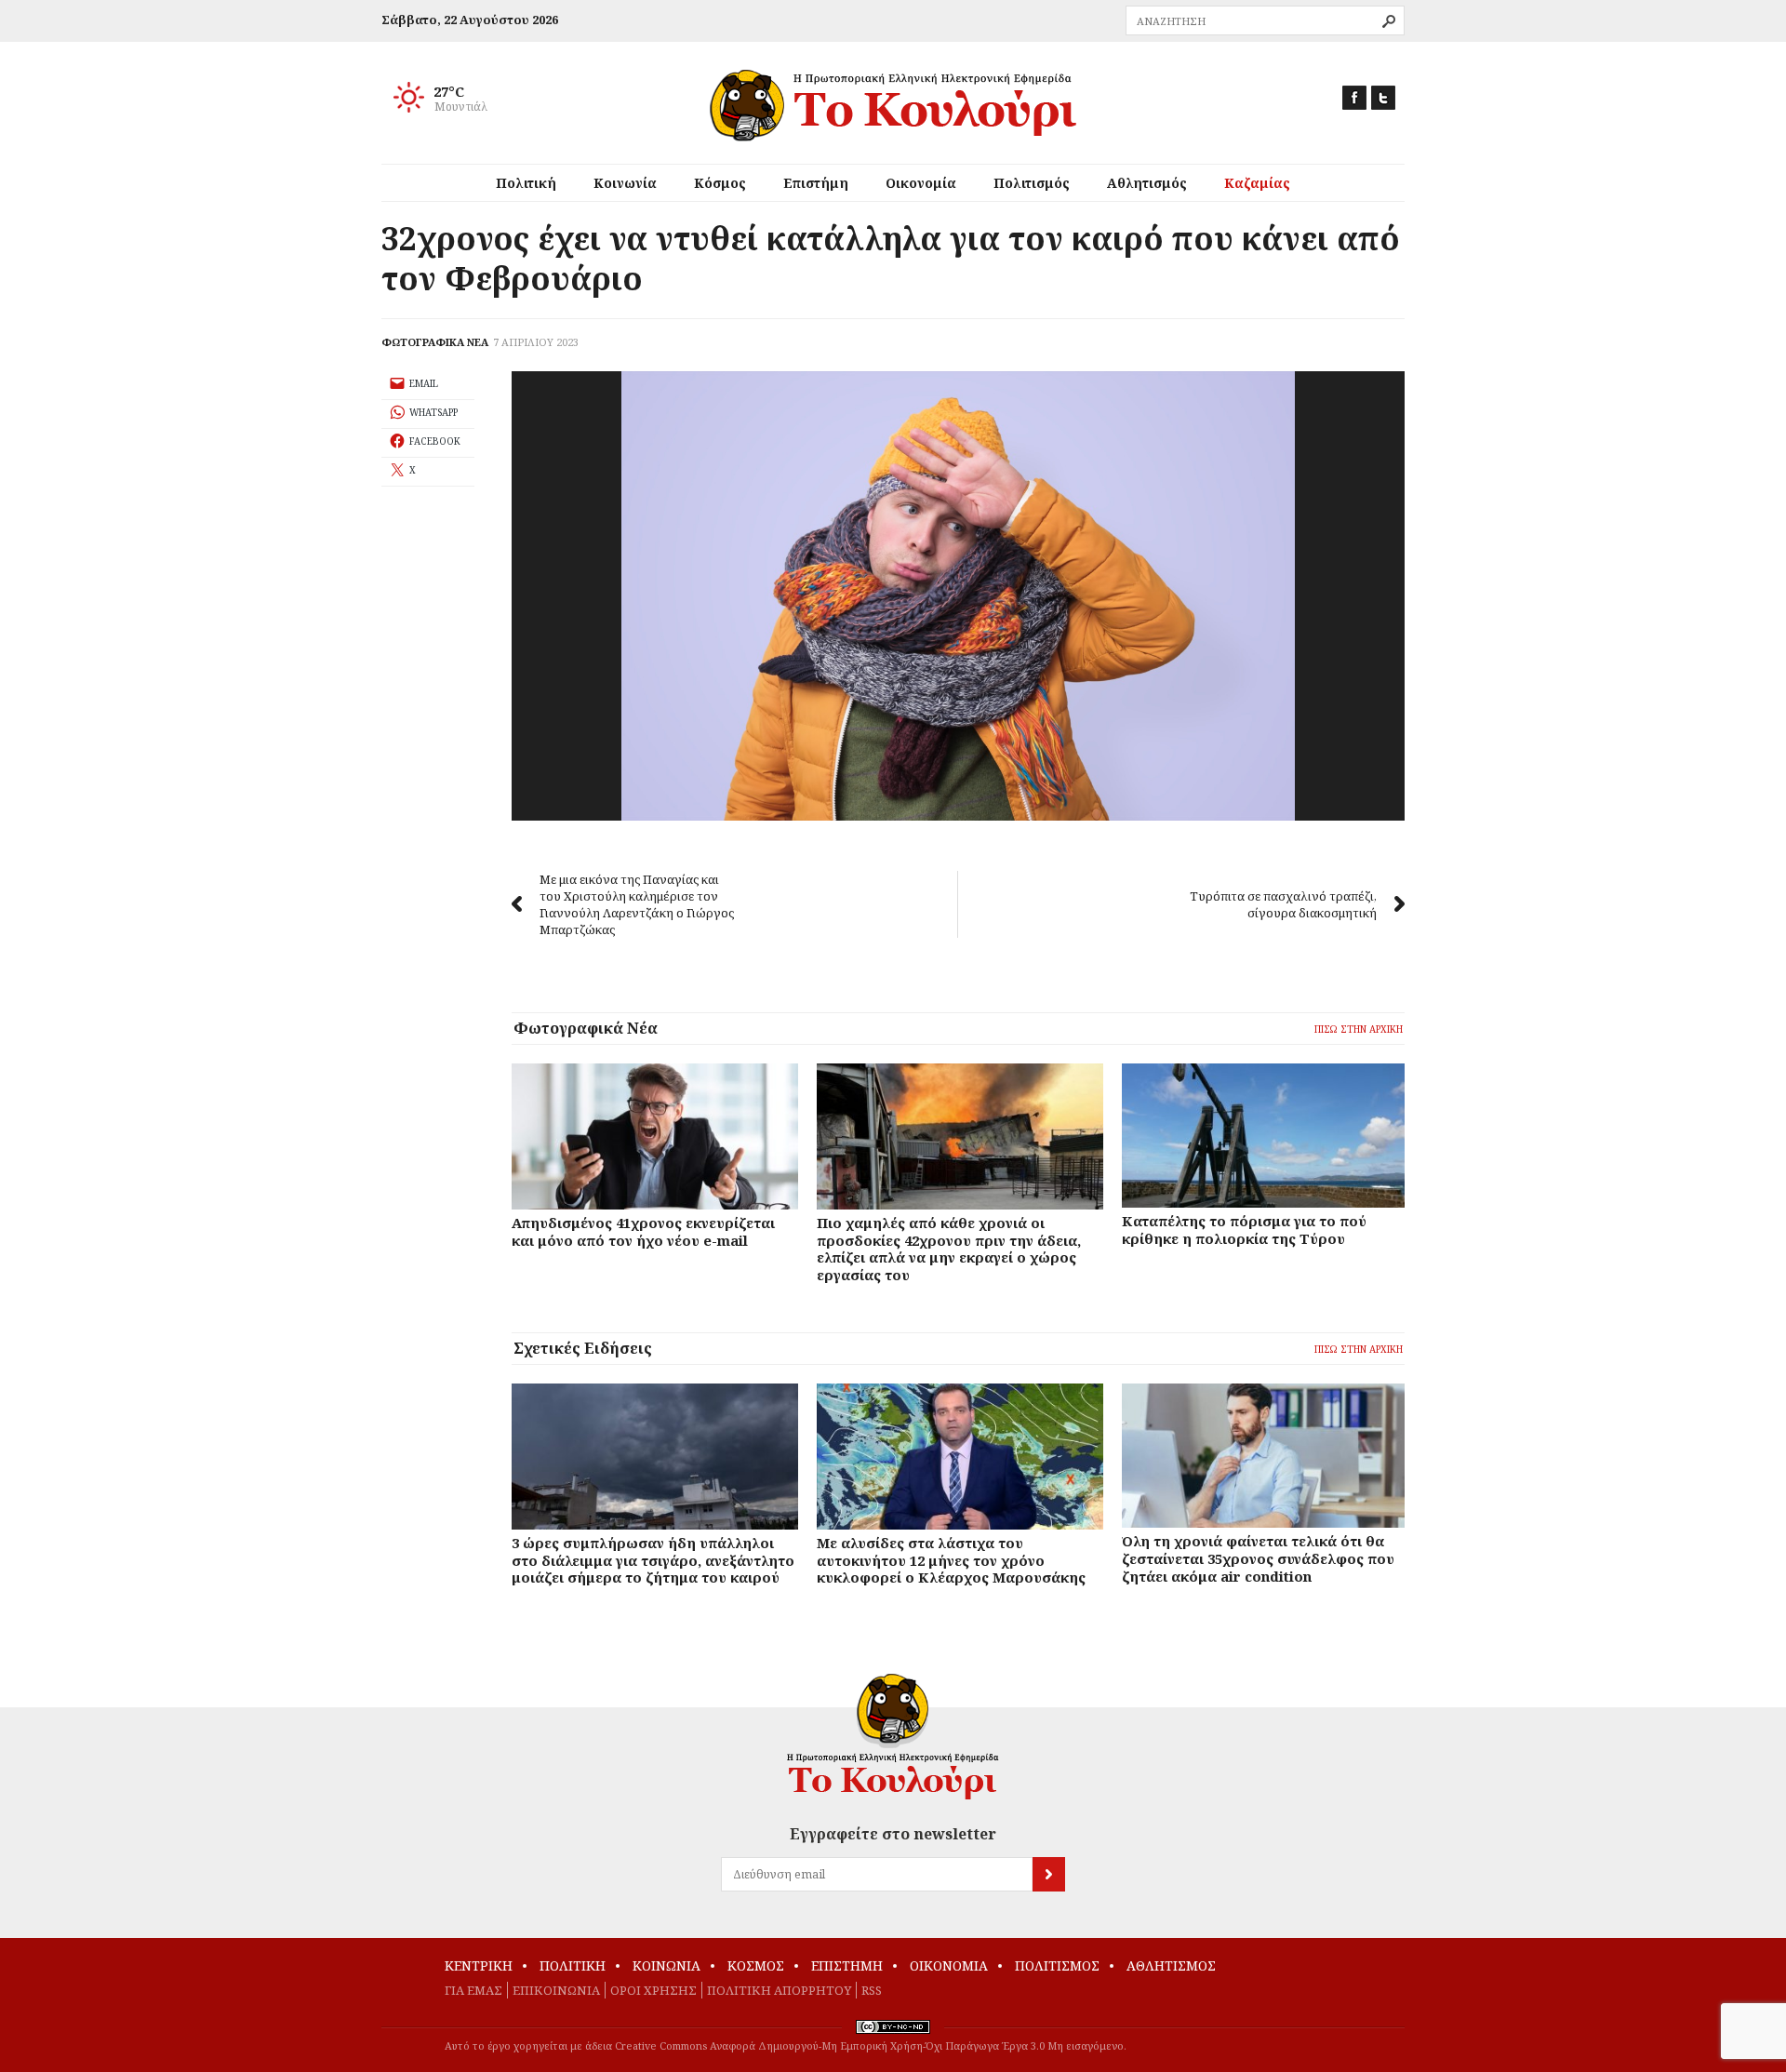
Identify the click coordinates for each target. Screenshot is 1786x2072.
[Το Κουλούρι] (893, 1737)
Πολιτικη (573, 1965)
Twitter (1383, 98)
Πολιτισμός (1032, 183)
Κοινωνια (666, 1965)
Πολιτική (526, 183)
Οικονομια (949, 1965)
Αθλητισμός (1147, 183)
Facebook (1354, 98)
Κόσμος (720, 183)
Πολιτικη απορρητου (779, 1990)
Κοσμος (756, 1965)
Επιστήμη (816, 183)
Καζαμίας (1257, 183)
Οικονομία (921, 183)
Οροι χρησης (653, 1990)
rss (872, 1990)
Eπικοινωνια (556, 1990)
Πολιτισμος (1057, 1965)
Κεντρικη (479, 1965)
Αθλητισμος (1171, 1965)
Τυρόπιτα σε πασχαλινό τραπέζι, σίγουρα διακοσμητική (1283, 904)
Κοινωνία (625, 183)
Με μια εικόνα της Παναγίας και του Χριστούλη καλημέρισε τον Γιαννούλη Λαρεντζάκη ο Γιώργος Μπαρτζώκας (637, 904)
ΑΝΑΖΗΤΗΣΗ (1389, 21)
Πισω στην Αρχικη (1359, 1029)
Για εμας (473, 1990)
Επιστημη (847, 1965)
